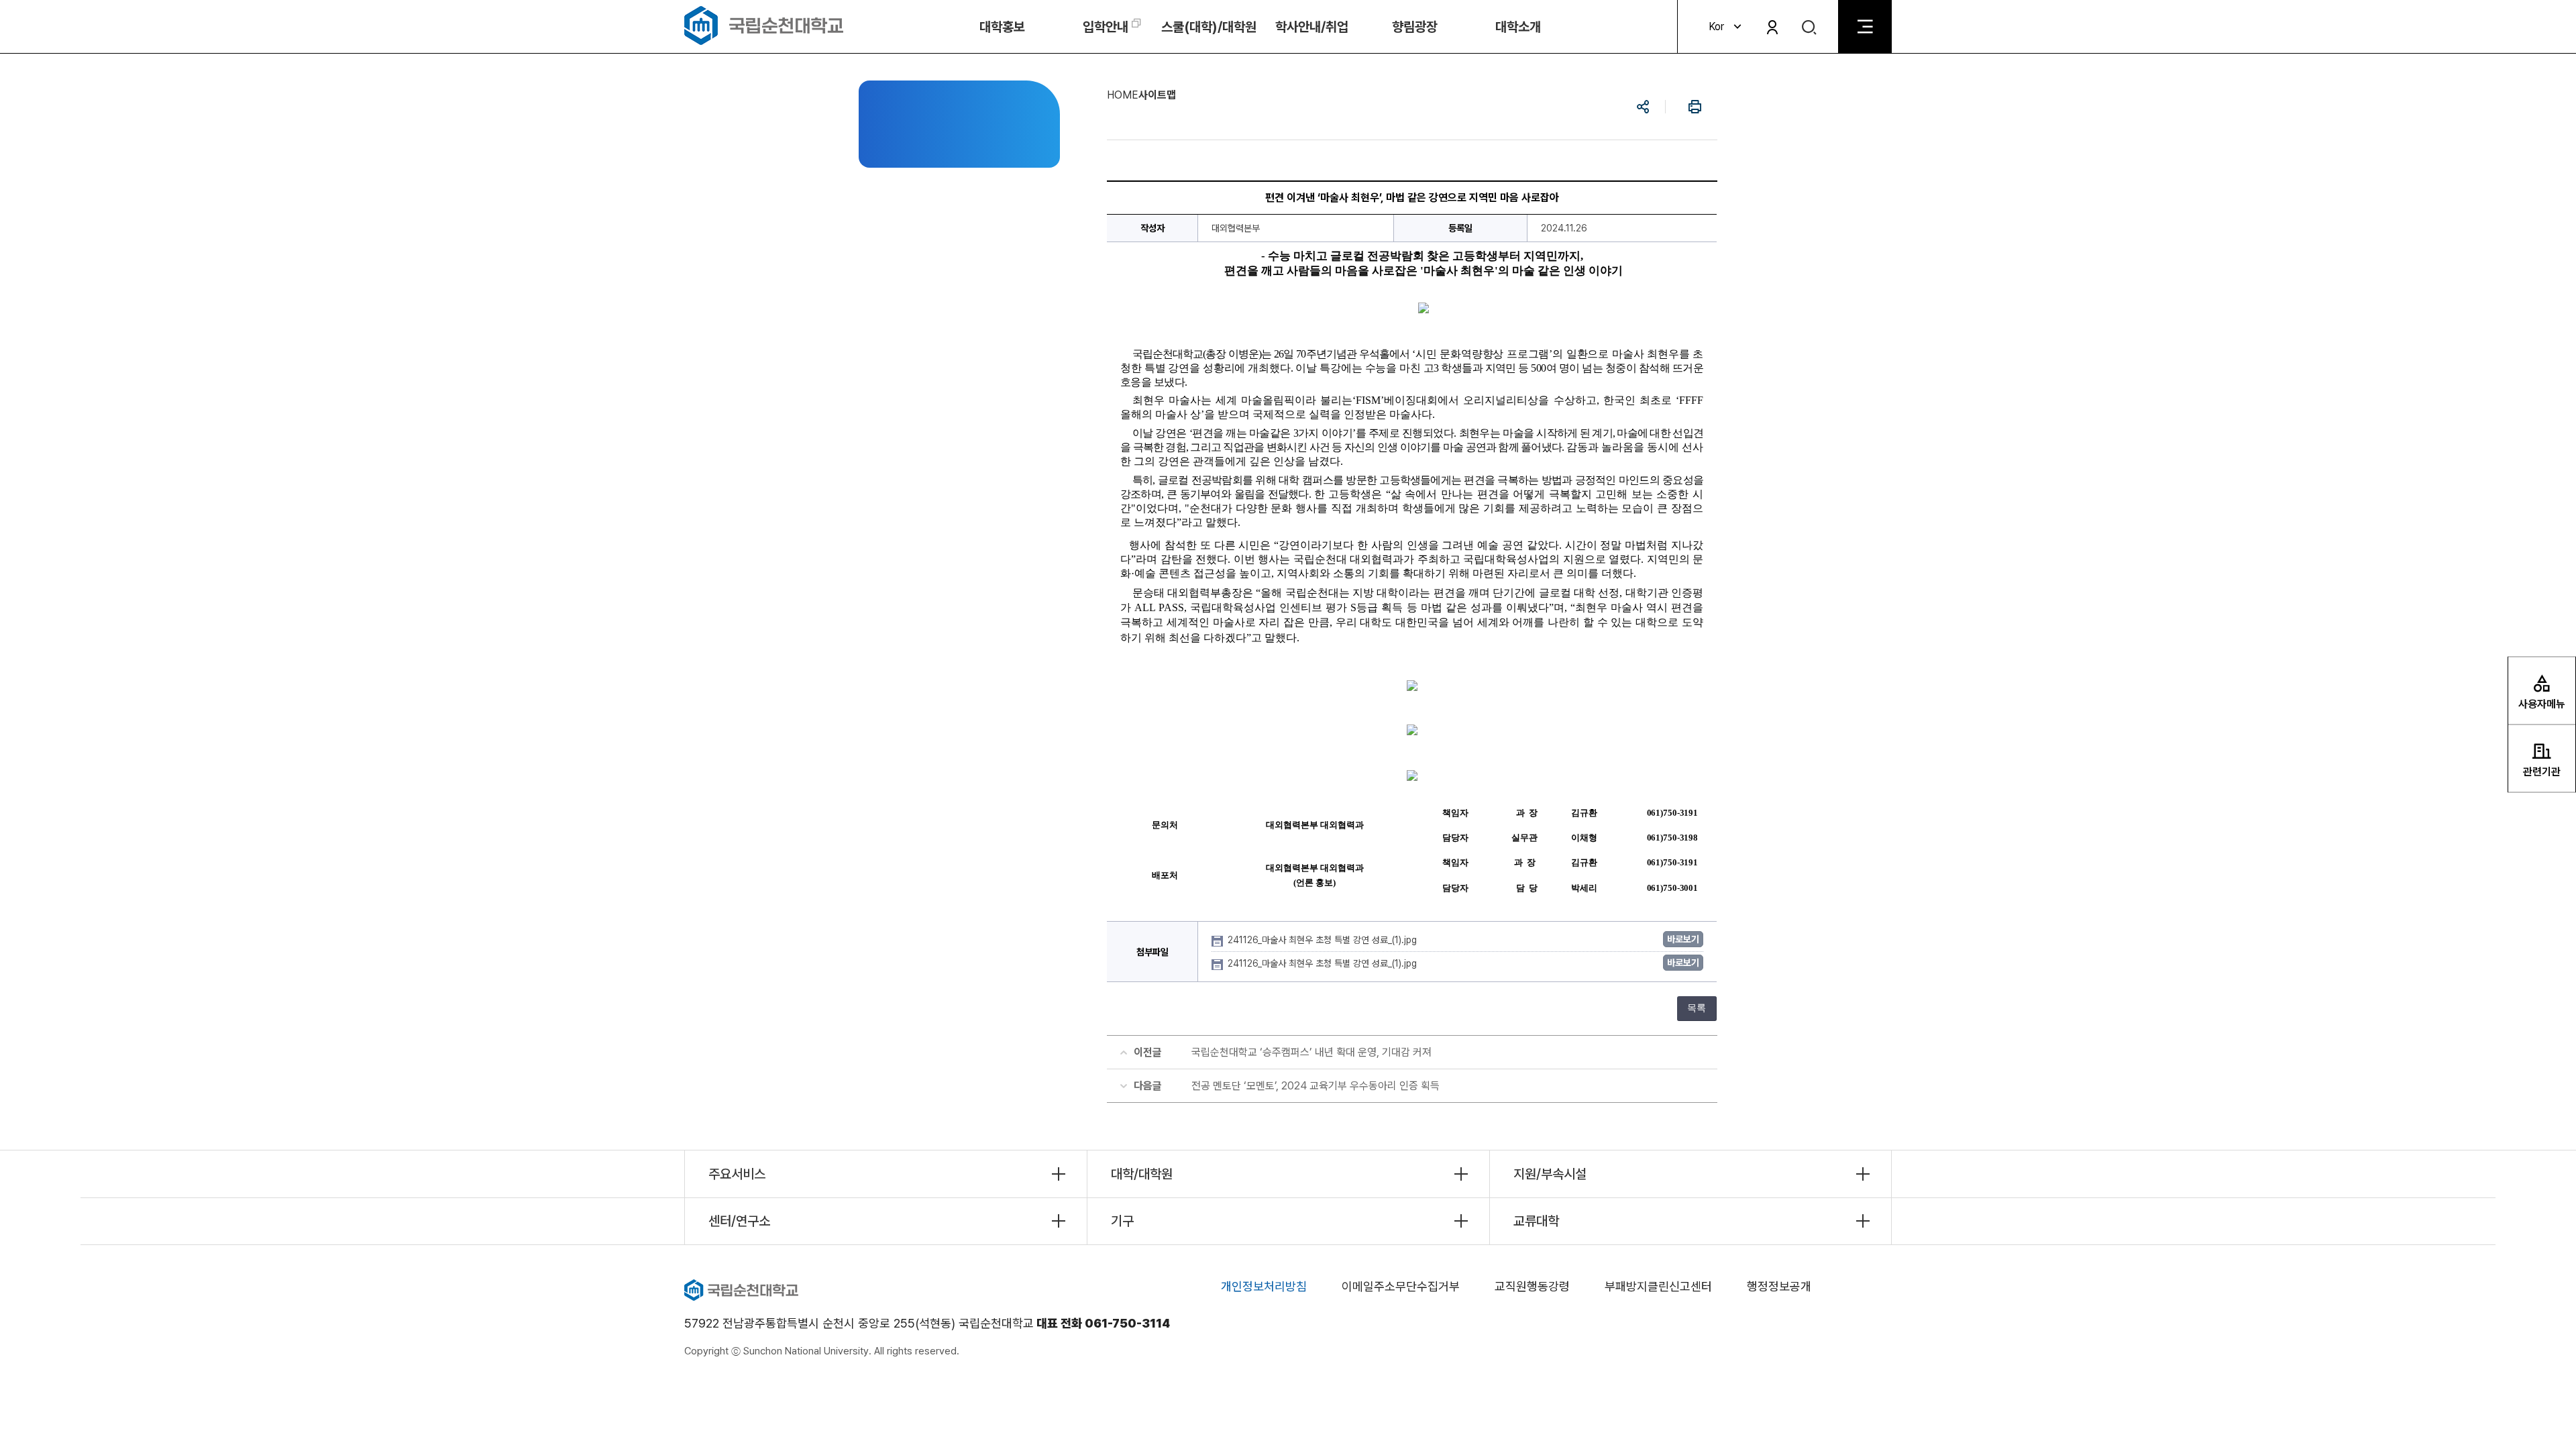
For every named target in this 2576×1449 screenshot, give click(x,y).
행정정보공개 (1779, 1286)
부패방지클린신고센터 (1658, 1286)
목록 (1697, 1008)
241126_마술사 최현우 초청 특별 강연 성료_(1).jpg (1324, 940)
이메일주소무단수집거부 (1401, 1286)
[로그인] (1772, 27)
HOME (1123, 95)
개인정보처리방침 (1264, 1286)
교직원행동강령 (1532, 1286)
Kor (1716, 26)
